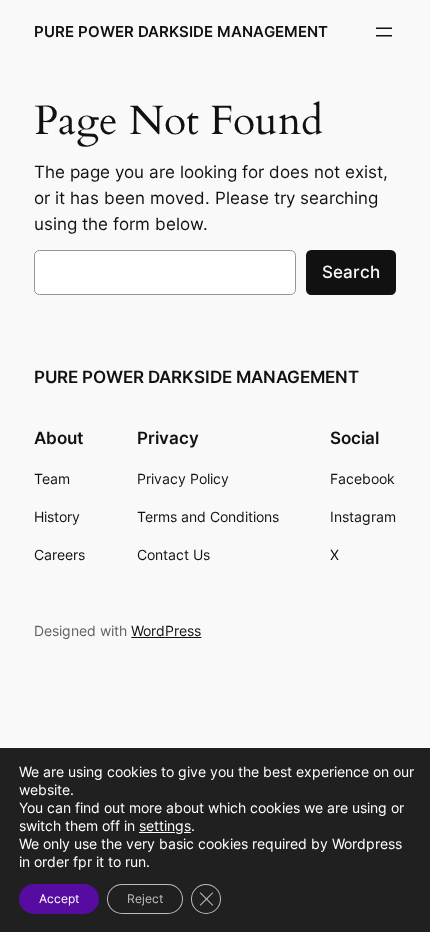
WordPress (166, 630)
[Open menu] (384, 32)
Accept (59, 898)
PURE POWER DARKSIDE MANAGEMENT (181, 32)
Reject (145, 898)
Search (351, 272)
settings (165, 825)
